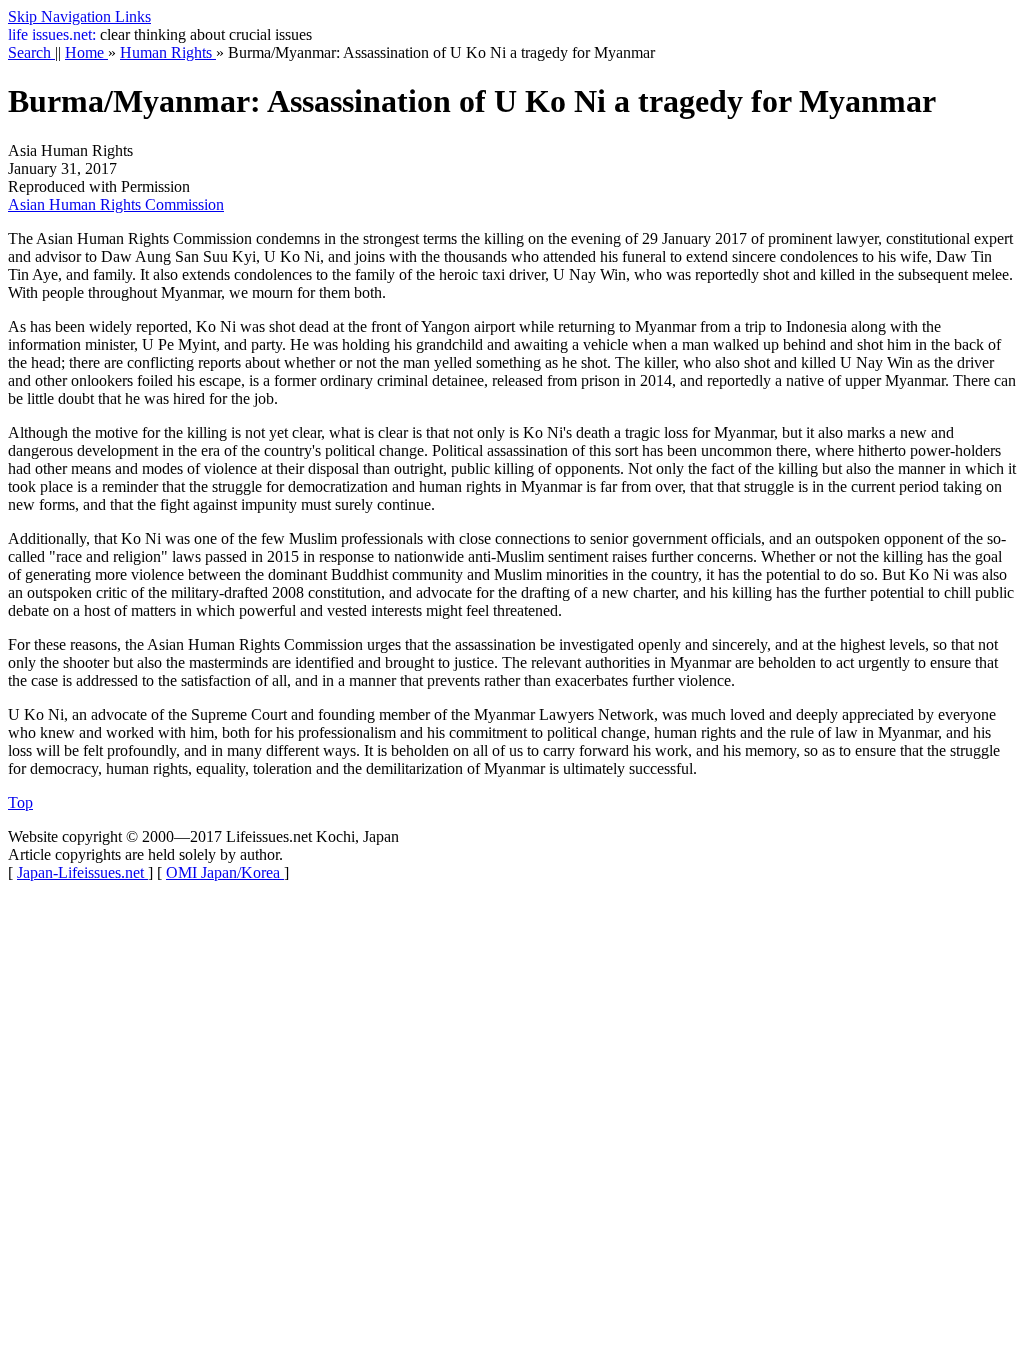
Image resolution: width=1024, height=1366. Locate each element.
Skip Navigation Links (79, 16)
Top (20, 802)
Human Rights (168, 52)
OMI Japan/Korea (225, 872)
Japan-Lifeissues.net (82, 872)
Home (86, 52)
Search (31, 52)
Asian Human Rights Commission (116, 204)
